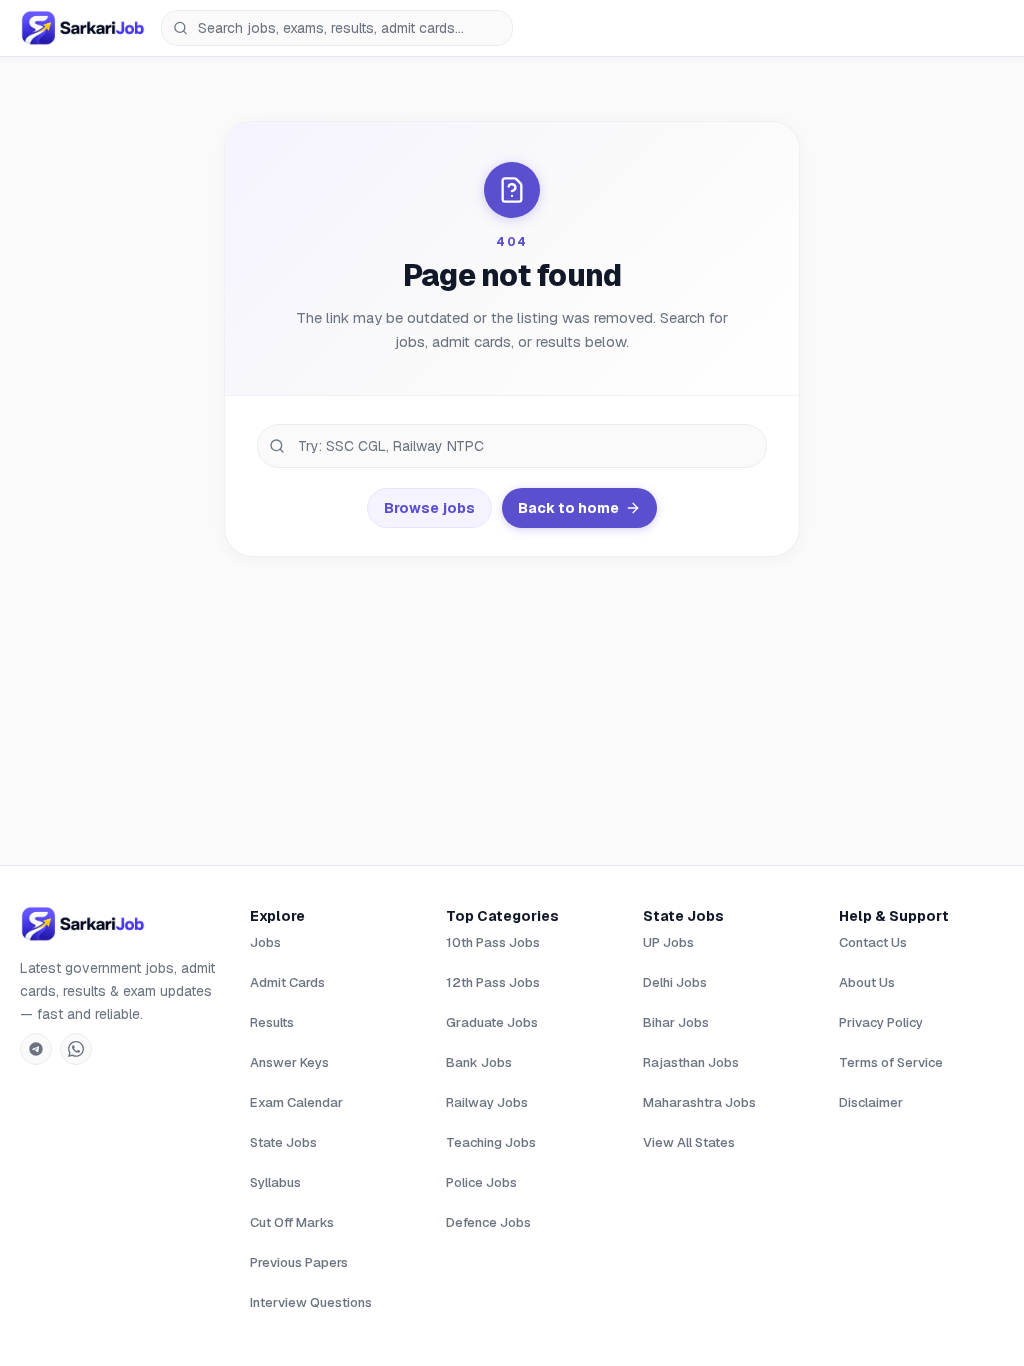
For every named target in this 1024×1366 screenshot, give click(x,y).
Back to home (568, 508)
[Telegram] (36, 1049)
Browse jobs (429, 508)
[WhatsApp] (76, 1049)
